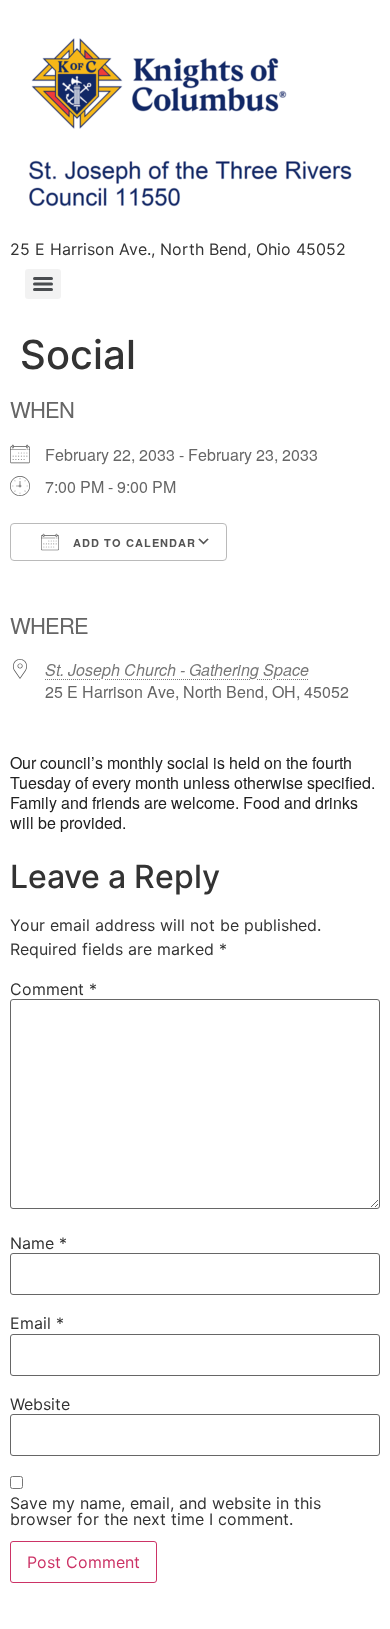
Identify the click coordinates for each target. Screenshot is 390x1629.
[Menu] (43, 284)
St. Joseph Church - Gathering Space (177, 669)
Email (37, 1323)
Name (38, 1243)
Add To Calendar (132, 542)
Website (40, 1404)
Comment (53, 989)
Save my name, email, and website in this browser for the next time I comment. (165, 1511)
